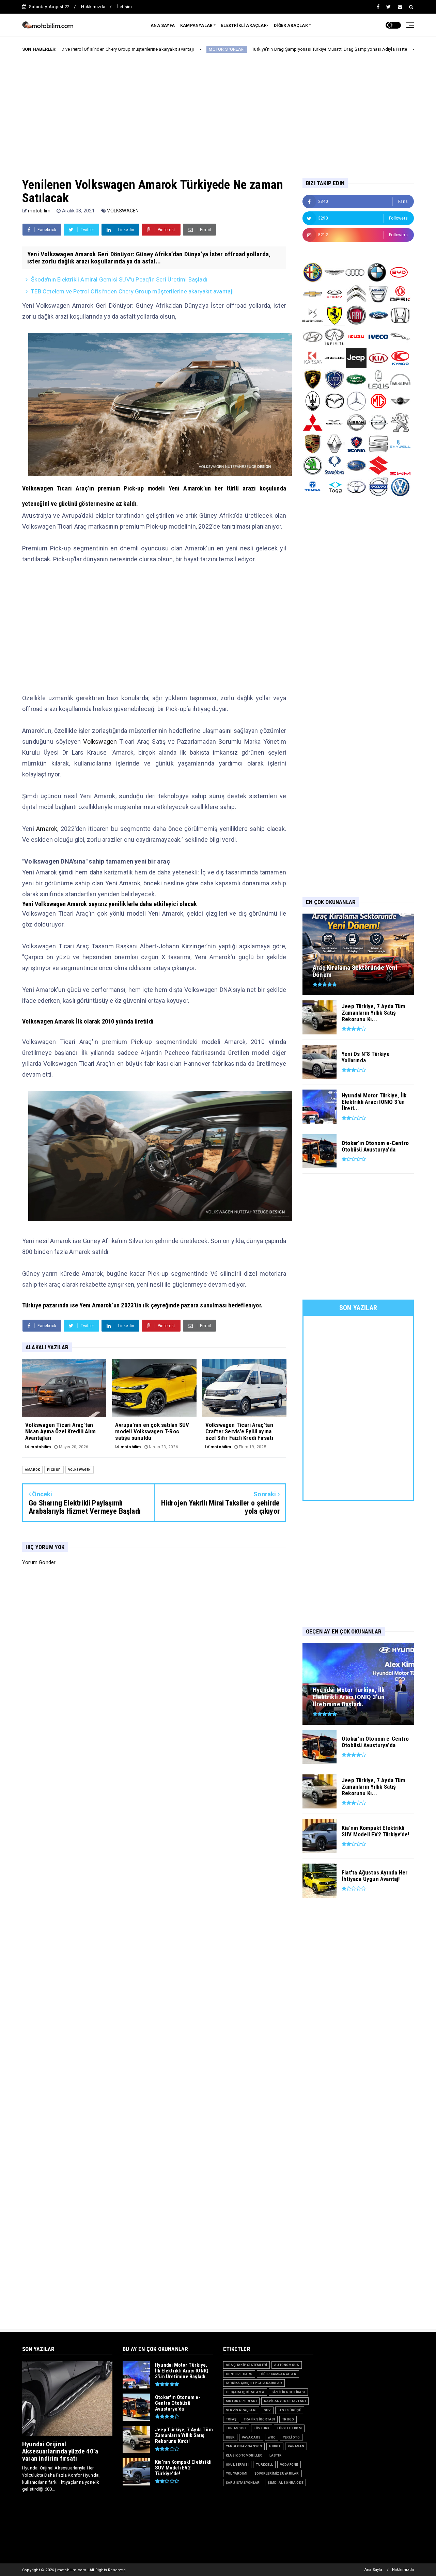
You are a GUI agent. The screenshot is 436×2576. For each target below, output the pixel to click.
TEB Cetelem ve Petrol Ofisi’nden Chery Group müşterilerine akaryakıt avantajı (132, 291)
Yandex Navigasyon (244, 2446)
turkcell (264, 2465)
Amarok (47, 829)
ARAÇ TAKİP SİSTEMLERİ (246, 2365)
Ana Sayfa (373, 2570)
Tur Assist (236, 2428)
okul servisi (237, 2465)
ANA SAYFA (163, 26)
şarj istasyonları (243, 2483)
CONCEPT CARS (239, 2374)
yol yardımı (237, 2473)
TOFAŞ (231, 2419)
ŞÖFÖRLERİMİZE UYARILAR (277, 2473)
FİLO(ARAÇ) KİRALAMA (245, 2392)
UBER (230, 2437)
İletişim (125, 7)
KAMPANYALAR (196, 26)
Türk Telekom (289, 2428)
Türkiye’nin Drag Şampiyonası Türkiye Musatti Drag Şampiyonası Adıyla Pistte (238, 49)
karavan (296, 2446)
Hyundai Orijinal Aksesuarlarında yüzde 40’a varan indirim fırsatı (60, 2451)
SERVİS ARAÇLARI (241, 2410)
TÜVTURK (262, 2428)
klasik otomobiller (244, 2455)
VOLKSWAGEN (123, 211)
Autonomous (287, 2365)
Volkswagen (100, 742)
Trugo (288, 2419)
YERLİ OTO (291, 2437)
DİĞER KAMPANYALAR (278, 2374)
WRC (272, 2437)
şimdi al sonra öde (285, 2483)
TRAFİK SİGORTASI (259, 2419)
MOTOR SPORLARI (135, 49)
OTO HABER (342, 49)
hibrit (275, 2446)
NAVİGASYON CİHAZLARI (285, 2401)
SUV (267, 2410)
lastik (275, 2455)
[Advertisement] (218, 110)
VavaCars (251, 2437)
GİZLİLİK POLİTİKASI (288, 2392)
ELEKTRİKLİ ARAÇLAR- (245, 26)
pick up (54, 1470)
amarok (32, 1470)
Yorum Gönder (39, 1562)
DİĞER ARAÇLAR (291, 26)
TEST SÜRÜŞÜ (290, 2410)
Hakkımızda (93, 7)
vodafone (289, 2465)
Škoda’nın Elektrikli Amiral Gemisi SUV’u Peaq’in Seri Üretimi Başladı (119, 279)
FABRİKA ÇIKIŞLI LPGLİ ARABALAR (254, 2383)
